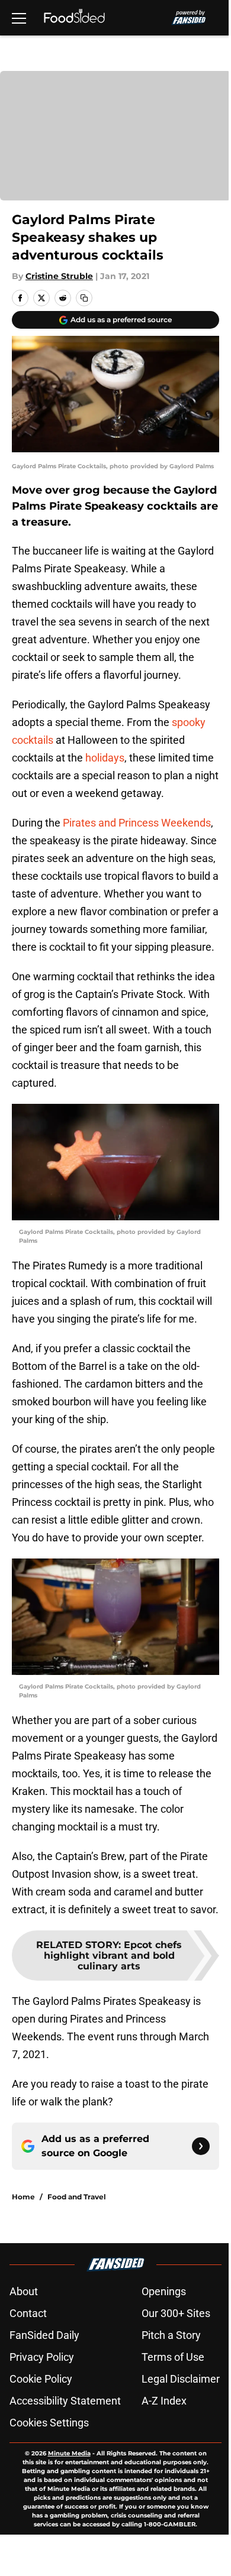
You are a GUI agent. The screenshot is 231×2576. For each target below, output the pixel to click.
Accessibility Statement (65, 2401)
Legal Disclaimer (181, 2379)
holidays (105, 758)
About (24, 2291)
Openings (164, 2291)
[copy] (84, 298)
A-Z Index (164, 2401)
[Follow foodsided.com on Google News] (201, 2146)
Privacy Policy (42, 2357)
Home (23, 2197)
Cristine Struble (59, 276)
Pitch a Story (171, 2335)
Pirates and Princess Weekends (137, 823)
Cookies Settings (49, 2423)
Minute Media (69, 2453)
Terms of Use (173, 2357)
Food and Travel (77, 2197)
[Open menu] (19, 18)
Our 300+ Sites (176, 2313)
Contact (28, 2313)
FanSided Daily (44, 2335)
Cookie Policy (41, 2379)
